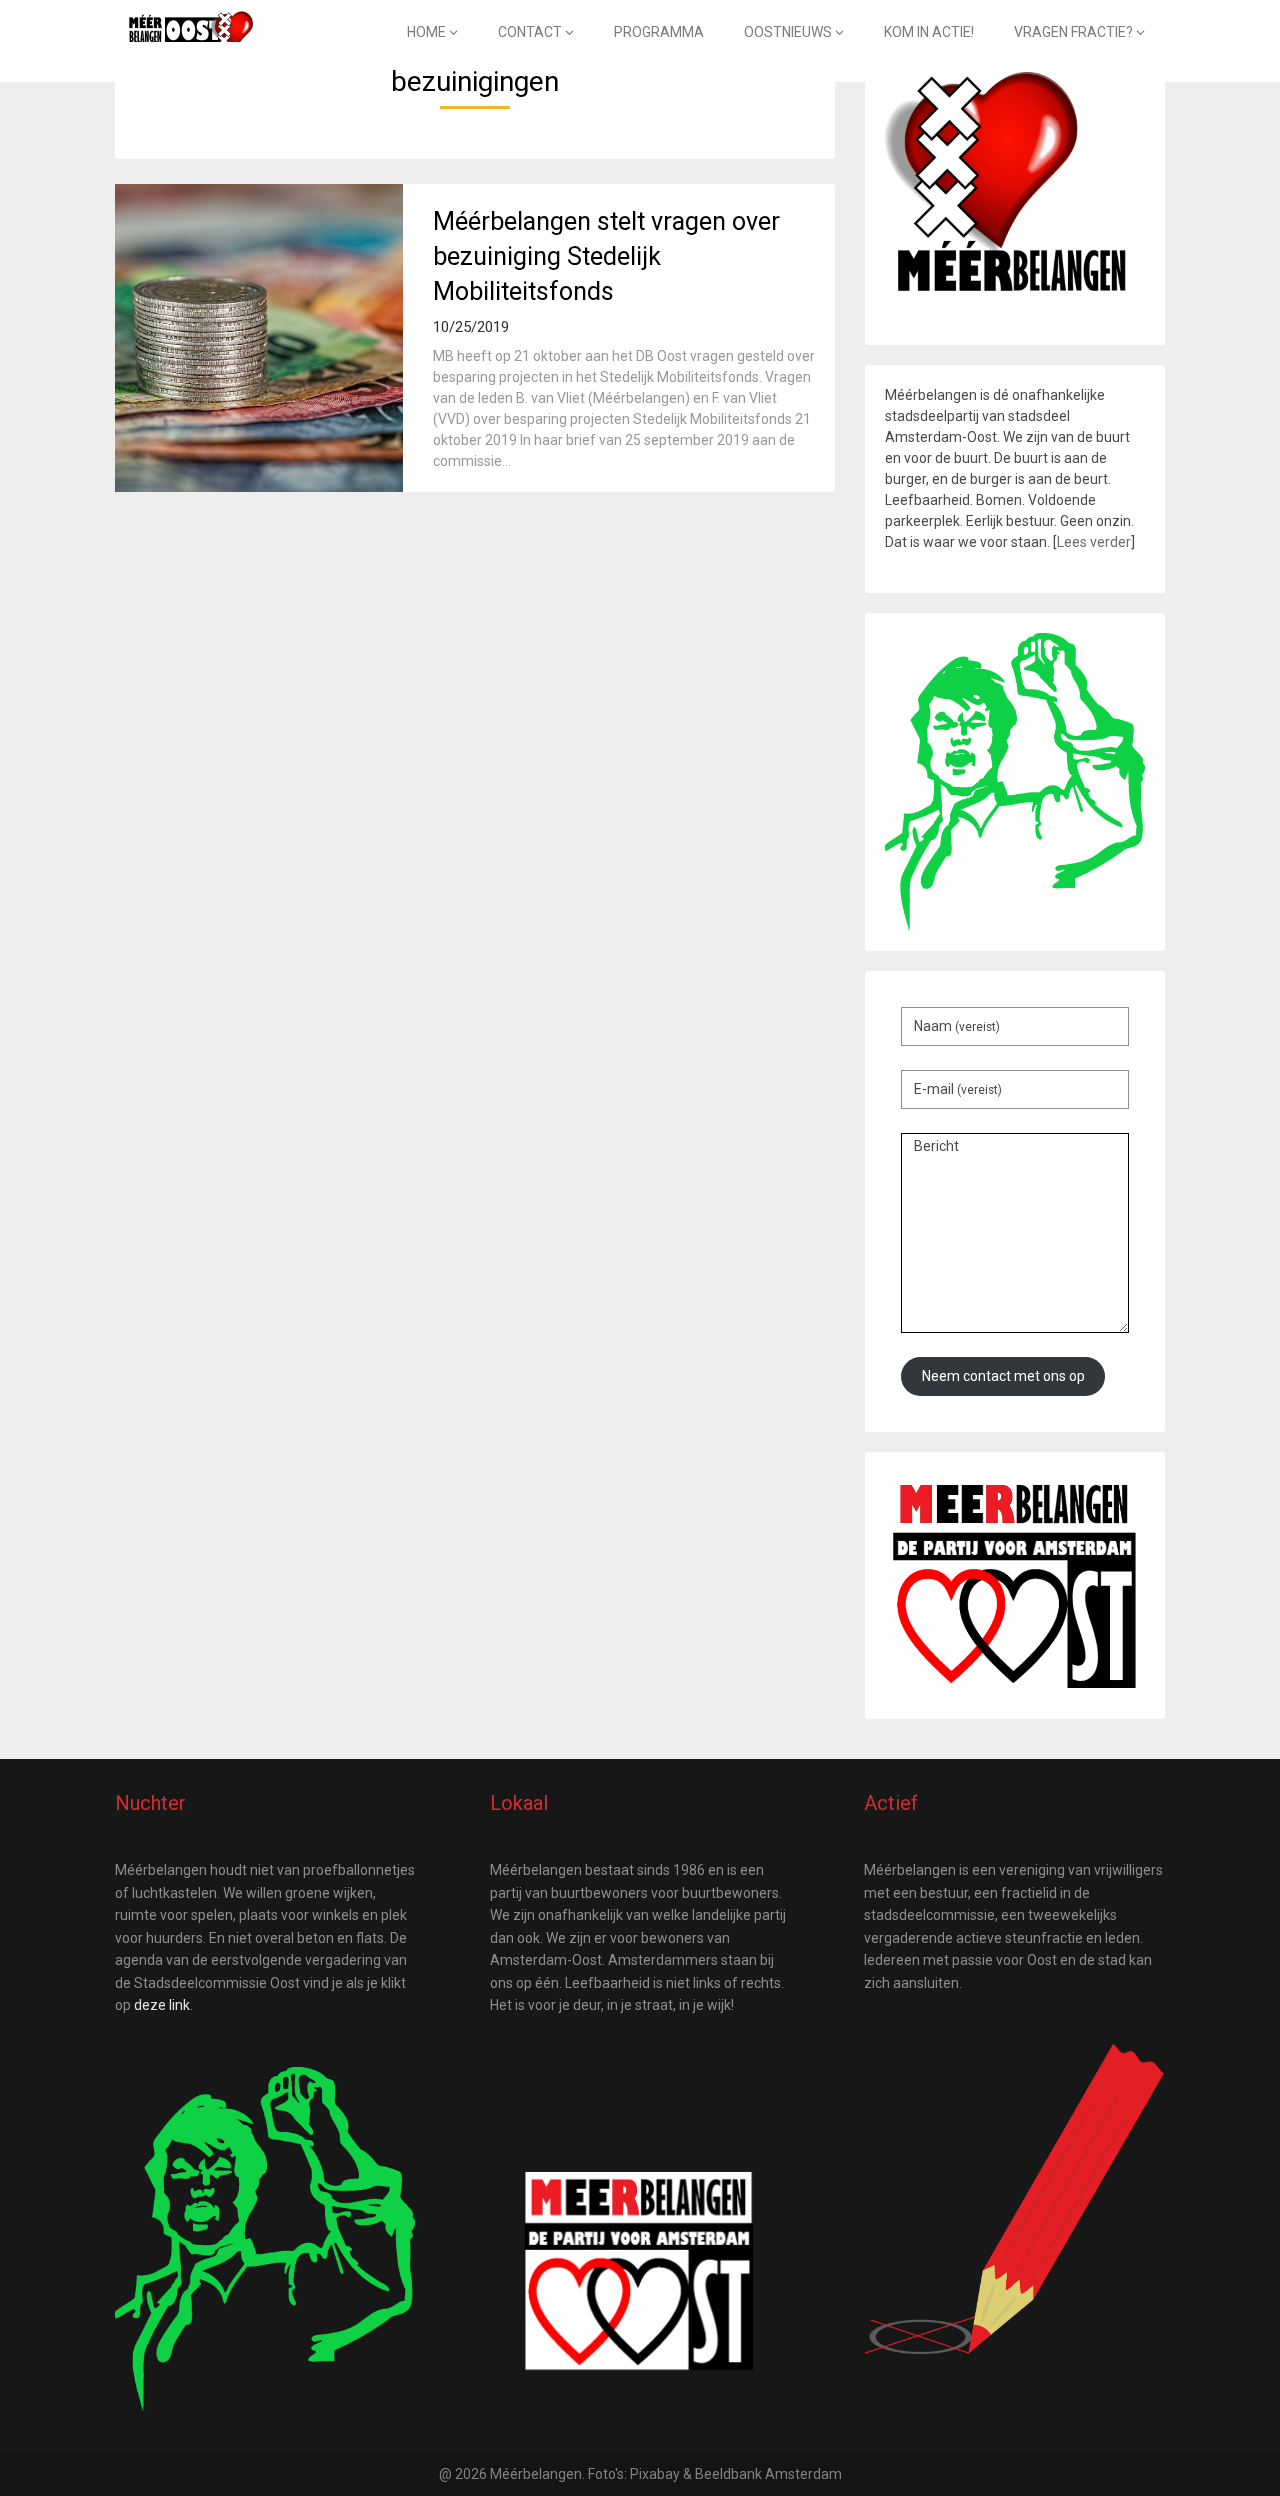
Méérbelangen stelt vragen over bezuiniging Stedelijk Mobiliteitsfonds (606, 256)
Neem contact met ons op (1003, 1376)
